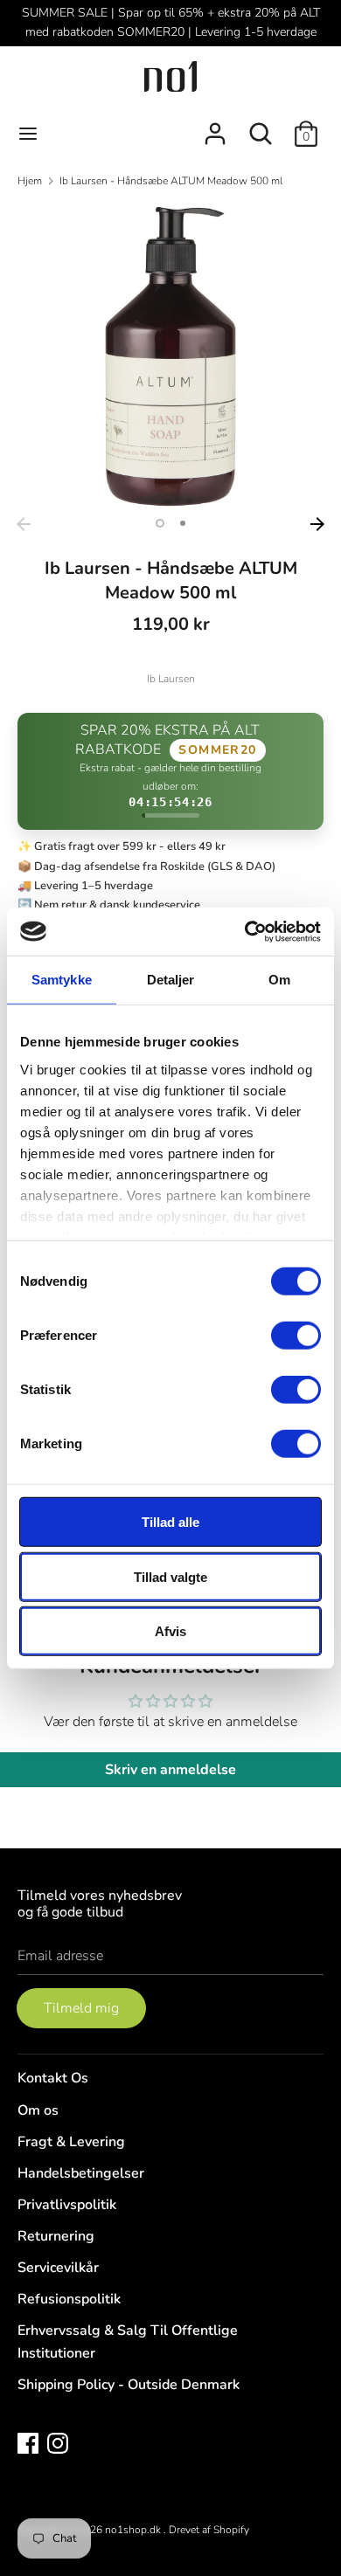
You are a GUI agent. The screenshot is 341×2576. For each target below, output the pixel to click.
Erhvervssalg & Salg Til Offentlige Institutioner (128, 2342)
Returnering (56, 2236)
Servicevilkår (58, 2268)
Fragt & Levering (71, 2142)
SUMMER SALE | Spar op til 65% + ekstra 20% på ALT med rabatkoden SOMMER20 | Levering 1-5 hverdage (171, 22)
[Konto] (215, 127)
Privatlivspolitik (67, 2205)
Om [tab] (279, 980)
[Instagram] (58, 2442)
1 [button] (160, 523)
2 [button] (183, 523)
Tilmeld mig (81, 2008)
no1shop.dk (134, 2530)
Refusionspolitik (69, 2299)
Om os (38, 2110)
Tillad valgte (170, 1576)
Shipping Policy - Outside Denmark (129, 2385)
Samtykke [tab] (62, 980)
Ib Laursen (171, 679)
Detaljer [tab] (171, 980)
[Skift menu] (28, 134)
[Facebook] (28, 2442)
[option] (170, 356)
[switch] (296, 1336)
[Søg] (261, 127)
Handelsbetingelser (81, 2173)
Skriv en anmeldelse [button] (170, 1770)
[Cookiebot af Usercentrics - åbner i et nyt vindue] (245, 931)
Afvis (170, 1631)
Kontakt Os (53, 2078)
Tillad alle (170, 1522)
